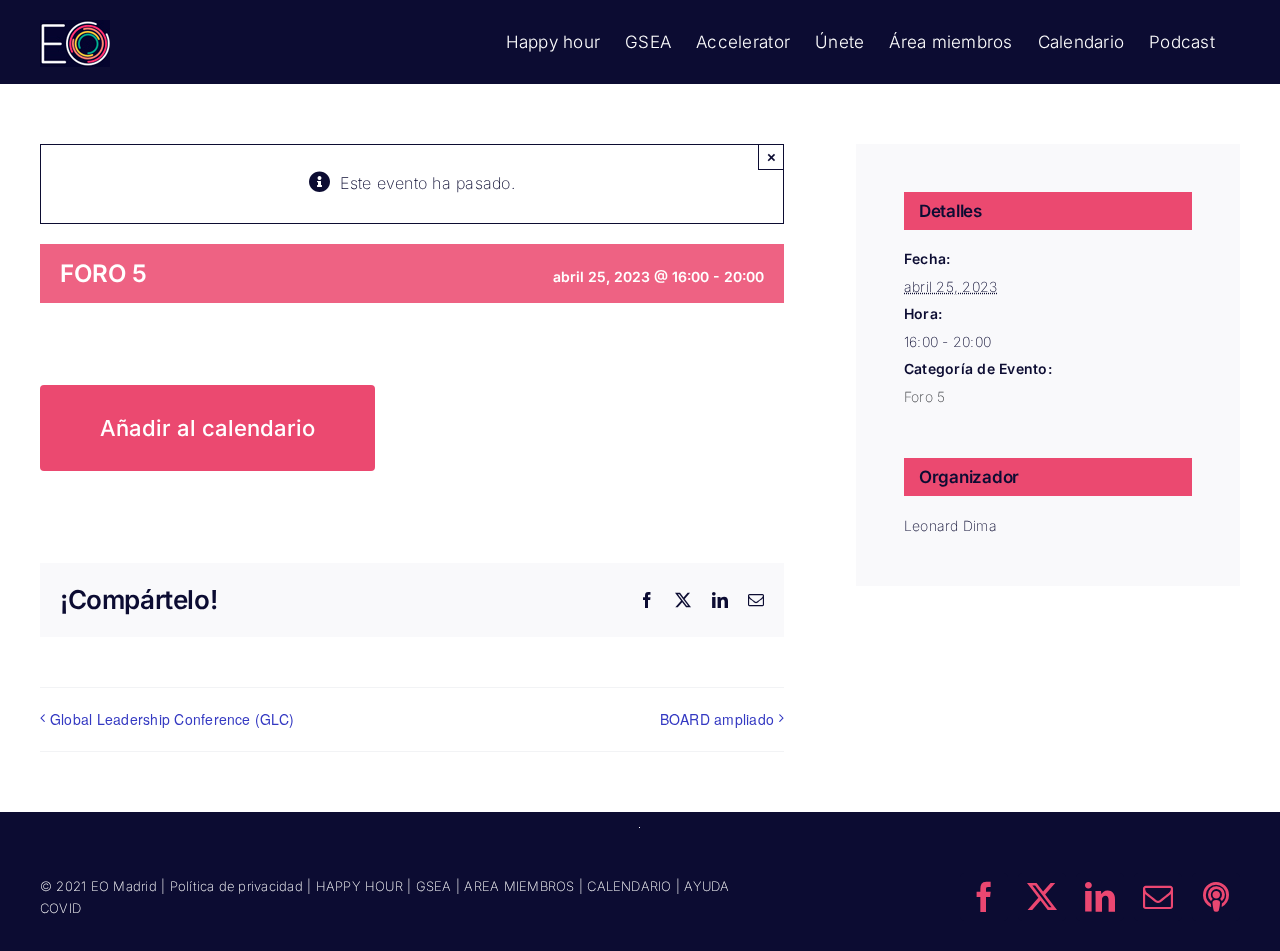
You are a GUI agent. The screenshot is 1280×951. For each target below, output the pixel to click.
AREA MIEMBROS (519, 886)
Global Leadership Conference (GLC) (172, 719)
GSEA (434, 886)
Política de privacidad (236, 886)
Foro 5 (924, 396)
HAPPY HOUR (359, 886)
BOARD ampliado (717, 719)
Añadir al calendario (207, 428)
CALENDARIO (629, 886)
